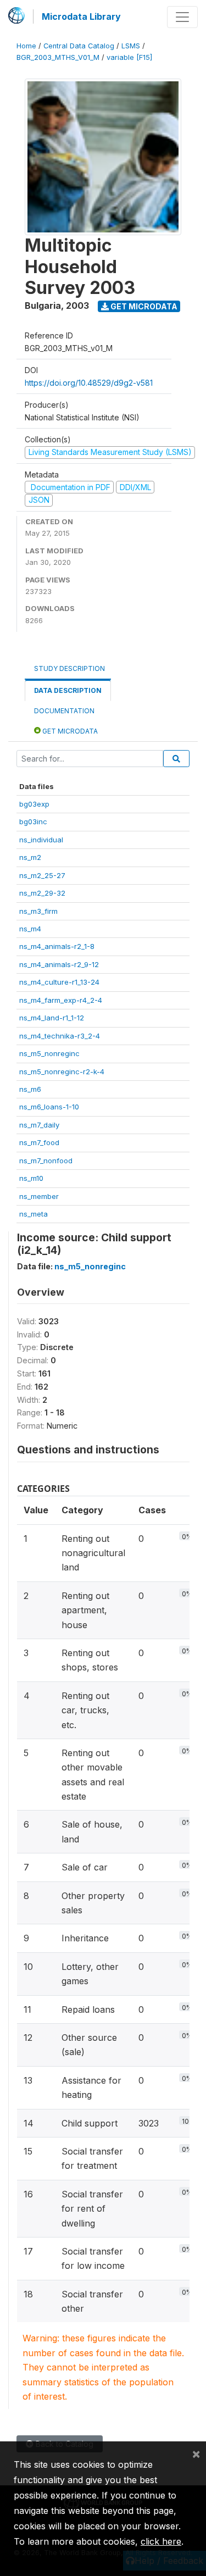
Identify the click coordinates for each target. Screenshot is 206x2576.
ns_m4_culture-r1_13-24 (59, 982)
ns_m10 (31, 1178)
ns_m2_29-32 (42, 893)
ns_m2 (30, 857)
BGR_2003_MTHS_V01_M (58, 57)
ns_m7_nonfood (46, 1161)
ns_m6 (30, 1089)
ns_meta (34, 1214)
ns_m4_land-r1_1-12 (52, 1018)
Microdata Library (81, 16)
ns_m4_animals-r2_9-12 (59, 964)
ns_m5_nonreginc (49, 1053)
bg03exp (34, 804)
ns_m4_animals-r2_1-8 (57, 946)
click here (161, 2541)
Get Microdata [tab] (69, 731)
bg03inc (33, 821)
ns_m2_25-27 (42, 875)
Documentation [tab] (64, 711)
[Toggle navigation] (182, 17)
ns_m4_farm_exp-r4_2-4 (61, 1000)
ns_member (39, 1196)
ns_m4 (30, 929)
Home (26, 46)
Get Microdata (143, 306)
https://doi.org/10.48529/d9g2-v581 (89, 383)
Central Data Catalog (79, 46)
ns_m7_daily (39, 1125)
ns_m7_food (39, 1142)
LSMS (131, 46)
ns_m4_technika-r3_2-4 (60, 1036)
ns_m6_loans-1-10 (49, 1107)
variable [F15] (129, 57)
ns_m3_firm (38, 911)
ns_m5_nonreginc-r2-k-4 (62, 1072)
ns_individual (41, 840)
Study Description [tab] (69, 668)
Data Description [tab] (68, 690)
